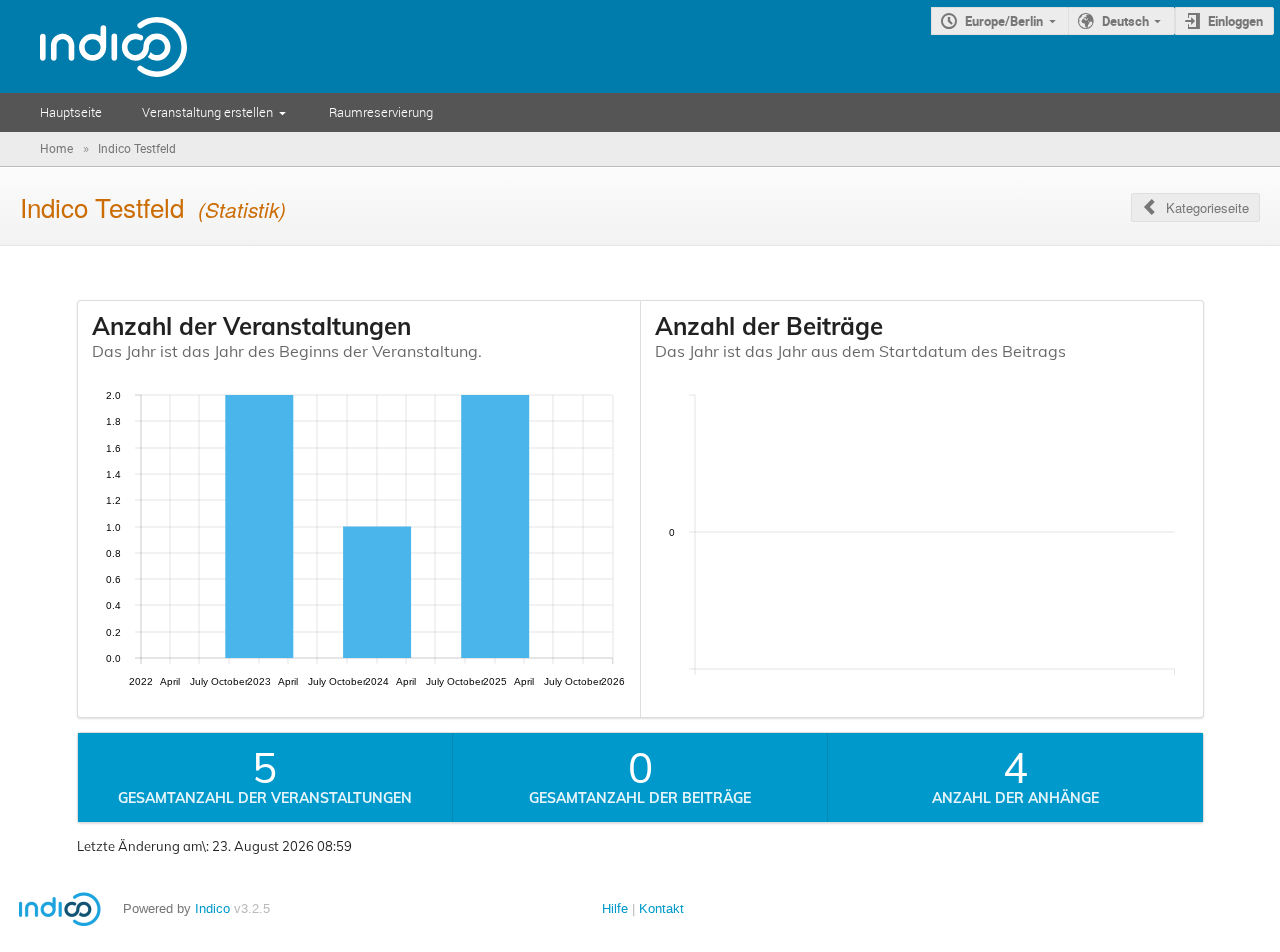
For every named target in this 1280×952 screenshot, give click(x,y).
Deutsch (1125, 21)
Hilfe (615, 908)
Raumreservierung (381, 112)
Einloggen (1235, 21)
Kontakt (661, 908)
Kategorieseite (1207, 207)
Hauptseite (71, 112)
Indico (212, 908)
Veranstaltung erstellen (207, 112)
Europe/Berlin (1004, 21)
